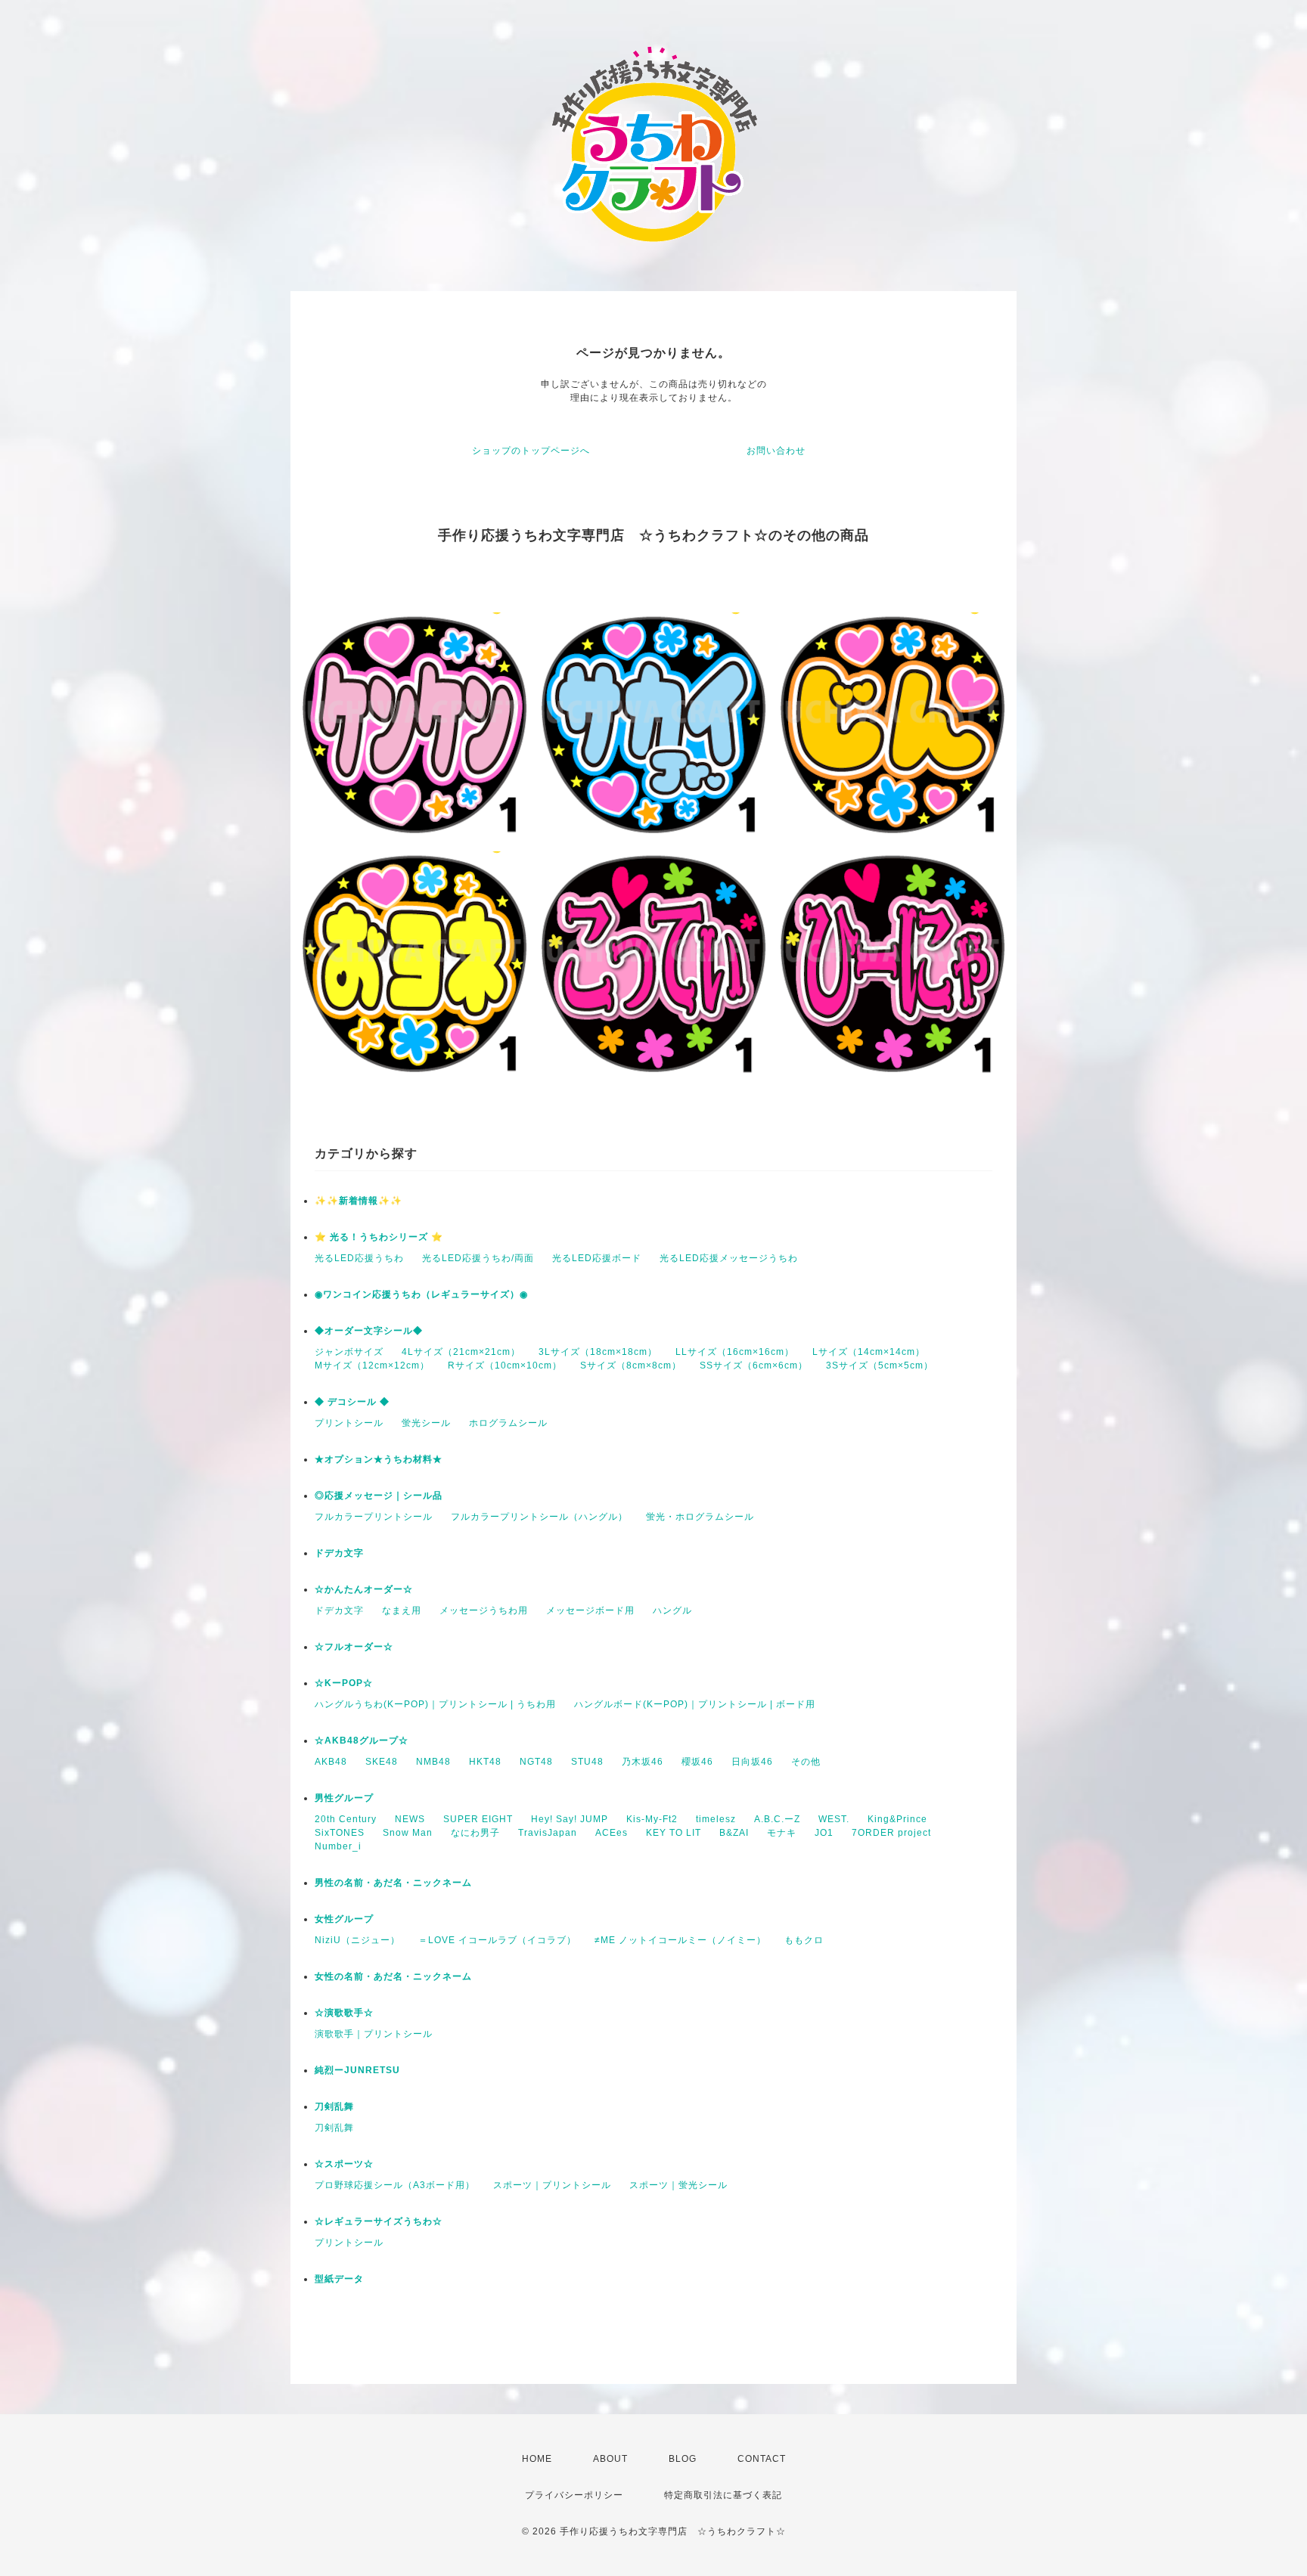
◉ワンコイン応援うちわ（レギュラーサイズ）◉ (421, 1294)
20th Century (346, 1819)
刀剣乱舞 (334, 2106)
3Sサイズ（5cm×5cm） (880, 1365)
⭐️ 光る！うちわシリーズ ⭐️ (379, 1237)
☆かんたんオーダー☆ (364, 1589)
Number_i (338, 1846)
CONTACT (762, 2459)
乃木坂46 (643, 1762)
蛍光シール (426, 1423)
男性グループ (344, 1798)
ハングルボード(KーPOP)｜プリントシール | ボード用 (695, 1704)
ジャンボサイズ (349, 1352)
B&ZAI (734, 1833)
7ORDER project (891, 1833)
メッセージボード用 (590, 1610)
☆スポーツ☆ (344, 2164)
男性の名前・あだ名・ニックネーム (393, 1883)
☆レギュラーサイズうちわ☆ (379, 2221)
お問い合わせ (776, 451)
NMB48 (433, 1762)
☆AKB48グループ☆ (362, 1741)
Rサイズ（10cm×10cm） (505, 1365)
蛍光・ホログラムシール (700, 1517)
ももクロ (804, 1940)
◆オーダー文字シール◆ (369, 1331)
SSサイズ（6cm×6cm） (754, 1365)
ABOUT (610, 2459)
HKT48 (485, 1762)
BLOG (683, 2459)
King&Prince (897, 1819)
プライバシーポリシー (574, 2495)
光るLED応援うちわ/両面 (478, 1258)
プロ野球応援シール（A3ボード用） (395, 2185)
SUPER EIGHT (478, 1819)
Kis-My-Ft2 (652, 1819)
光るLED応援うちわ (359, 1258)
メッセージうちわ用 (484, 1610)
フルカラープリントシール (374, 1517)
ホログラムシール (508, 1423)
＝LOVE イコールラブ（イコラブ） (497, 1940)
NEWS (410, 1819)
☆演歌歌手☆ (344, 2013)
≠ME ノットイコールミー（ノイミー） (680, 1940)
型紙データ (339, 2279)
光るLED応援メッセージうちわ (729, 1258)
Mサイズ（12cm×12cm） (372, 1365)
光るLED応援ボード (597, 1258)
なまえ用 (402, 1610)
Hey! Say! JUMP (570, 1819)
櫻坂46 (697, 1762)
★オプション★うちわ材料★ (379, 1459)
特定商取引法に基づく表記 (723, 2495)
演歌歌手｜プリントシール (374, 2034)
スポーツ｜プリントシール (552, 2185)
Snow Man (408, 1833)
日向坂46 (752, 1762)
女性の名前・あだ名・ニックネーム (393, 1976)
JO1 (824, 1833)
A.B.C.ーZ (777, 1819)
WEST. (834, 1819)
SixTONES (340, 1833)
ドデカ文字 (339, 1553)
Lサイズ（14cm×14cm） (869, 1352)
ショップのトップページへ (531, 451)
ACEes (612, 1833)
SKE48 (382, 1762)
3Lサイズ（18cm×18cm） (598, 1352)
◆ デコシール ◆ (352, 1402)
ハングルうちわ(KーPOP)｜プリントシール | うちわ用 (435, 1704)
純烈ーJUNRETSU (357, 2070)
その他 (806, 1762)
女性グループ (344, 1919)
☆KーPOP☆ (344, 1683)
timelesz (716, 1819)
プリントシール (349, 1423)
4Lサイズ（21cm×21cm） (461, 1352)
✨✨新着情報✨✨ (359, 1201)
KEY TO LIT (674, 1833)
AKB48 (331, 1762)
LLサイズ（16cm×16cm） (735, 1352)
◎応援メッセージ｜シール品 (379, 1496)
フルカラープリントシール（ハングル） (539, 1517)
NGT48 (536, 1762)
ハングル (672, 1610)
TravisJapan (548, 1833)
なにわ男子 (475, 1833)
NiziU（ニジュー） (357, 1940)
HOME (537, 2459)
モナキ (782, 1833)
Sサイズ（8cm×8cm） (631, 1365)
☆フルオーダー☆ (354, 1647)
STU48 (587, 1762)
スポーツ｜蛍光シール (678, 2185)
